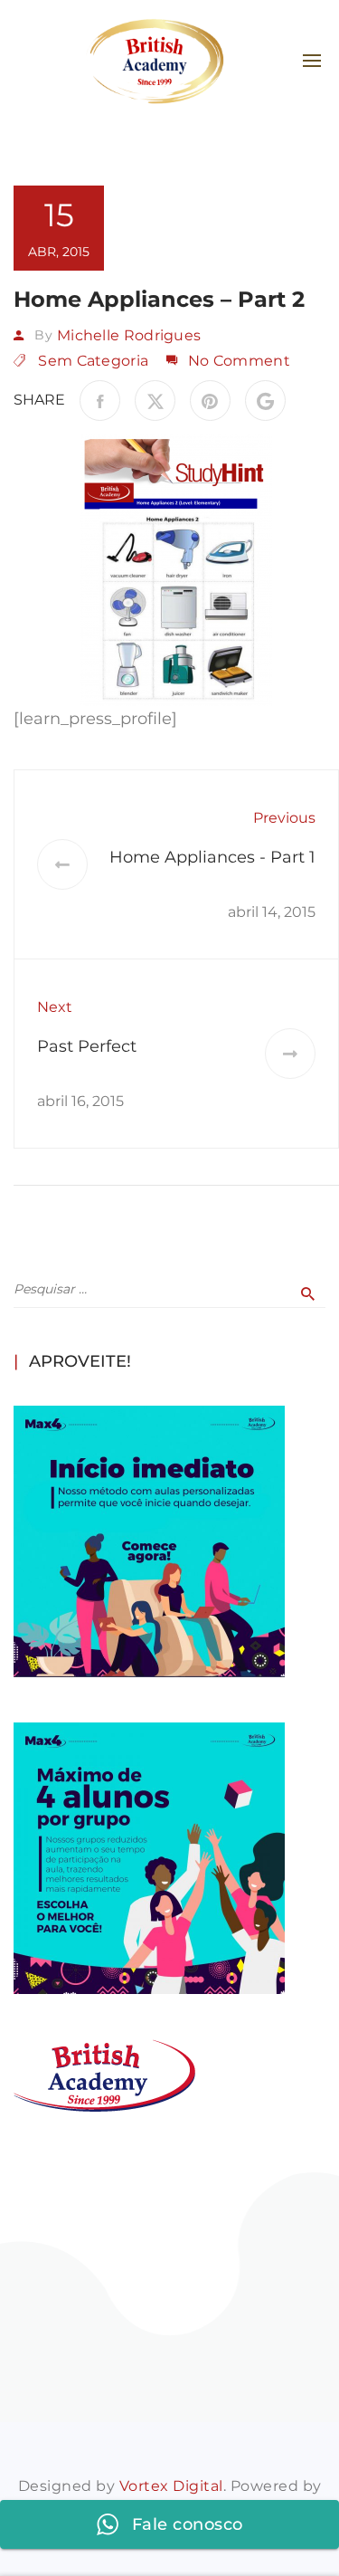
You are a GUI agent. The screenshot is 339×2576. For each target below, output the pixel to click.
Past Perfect (87, 1046)
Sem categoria (93, 361)
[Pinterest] (210, 401)
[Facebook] (100, 401)
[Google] (265, 401)
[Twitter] (155, 401)
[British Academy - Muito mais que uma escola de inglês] (155, 61)
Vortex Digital (171, 2486)
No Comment (239, 361)
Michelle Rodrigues (129, 335)
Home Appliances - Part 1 (212, 857)
